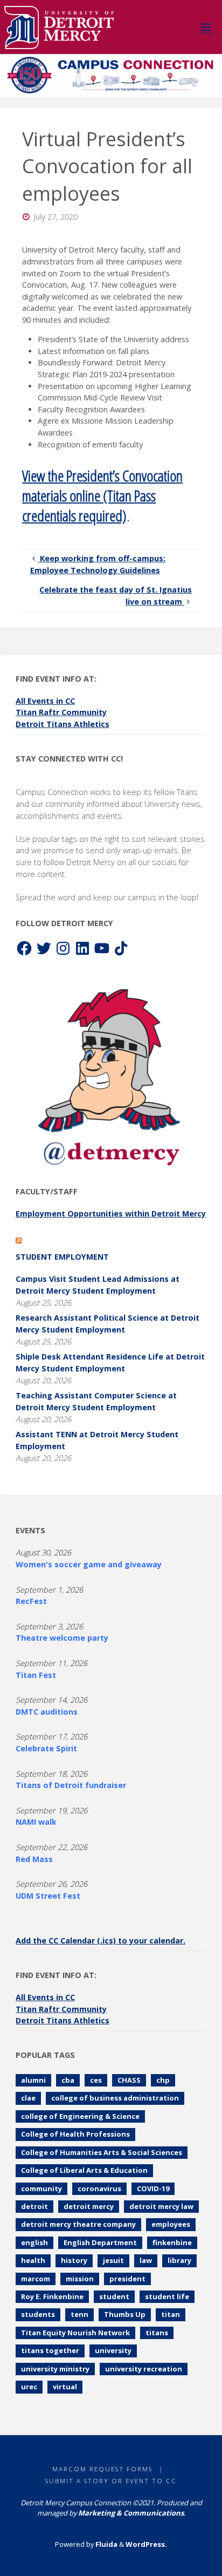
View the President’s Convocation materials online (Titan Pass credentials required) (102, 495)
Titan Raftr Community (61, 712)
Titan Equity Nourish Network (75, 2333)
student (114, 2296)
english (34, 2242)
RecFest (31, 1601)
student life (167, 2296)
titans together (50, 2350)
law (146, 2260)
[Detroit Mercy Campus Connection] (59, 27)
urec (29, 2387)
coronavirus (99, 2188)
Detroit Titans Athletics (63, 724)
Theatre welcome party (62, 1638)
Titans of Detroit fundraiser (71, 1785)
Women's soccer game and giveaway (89, 1564)
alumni (33, 2080)
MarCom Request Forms (102, 2469)
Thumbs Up (125, 2314)
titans (157, 2333)
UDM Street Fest (48, 1896)
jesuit (113, 2260)
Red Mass (34, 1859)
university (113, 2350)
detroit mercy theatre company (78, 2224)
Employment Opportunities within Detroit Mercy (111, 1214)
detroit (34, 2206)
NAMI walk (36, 1822)
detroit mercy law (161, 2206)
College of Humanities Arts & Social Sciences (102, 2152)
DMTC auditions (47, 1712)
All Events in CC (45, 701)
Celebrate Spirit (46, 1748)
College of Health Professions (75, 2134)
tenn (79, 2314)
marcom (36, 2279)
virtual (65, 2387)
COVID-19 (153, 2188)
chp (163, 2080)
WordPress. (146, 2544)
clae (28, 2098)
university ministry (55, 2369)
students (38, 2314)
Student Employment (62, 1257)
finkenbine (172, 2242)
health (33, 2260)
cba (68, 2080)
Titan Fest (36, 1675)
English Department (100, 2242)
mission (80, 2279)
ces (96, 2080)
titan (171, 2314)
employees (171, 2224)
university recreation (144, 2369)
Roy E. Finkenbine (52, 2296)
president (127, 2279)
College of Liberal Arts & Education (84, 2170)
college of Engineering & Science (80, 2116)
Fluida (106, 2544)
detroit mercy (89, 2206)
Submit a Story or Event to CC (111, 2481)
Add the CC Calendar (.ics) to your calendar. (100, 1941)
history (74, 2260)
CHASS (129, 2080)
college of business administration (115, 2098)
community (41, 2188)
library (179, 2260)
